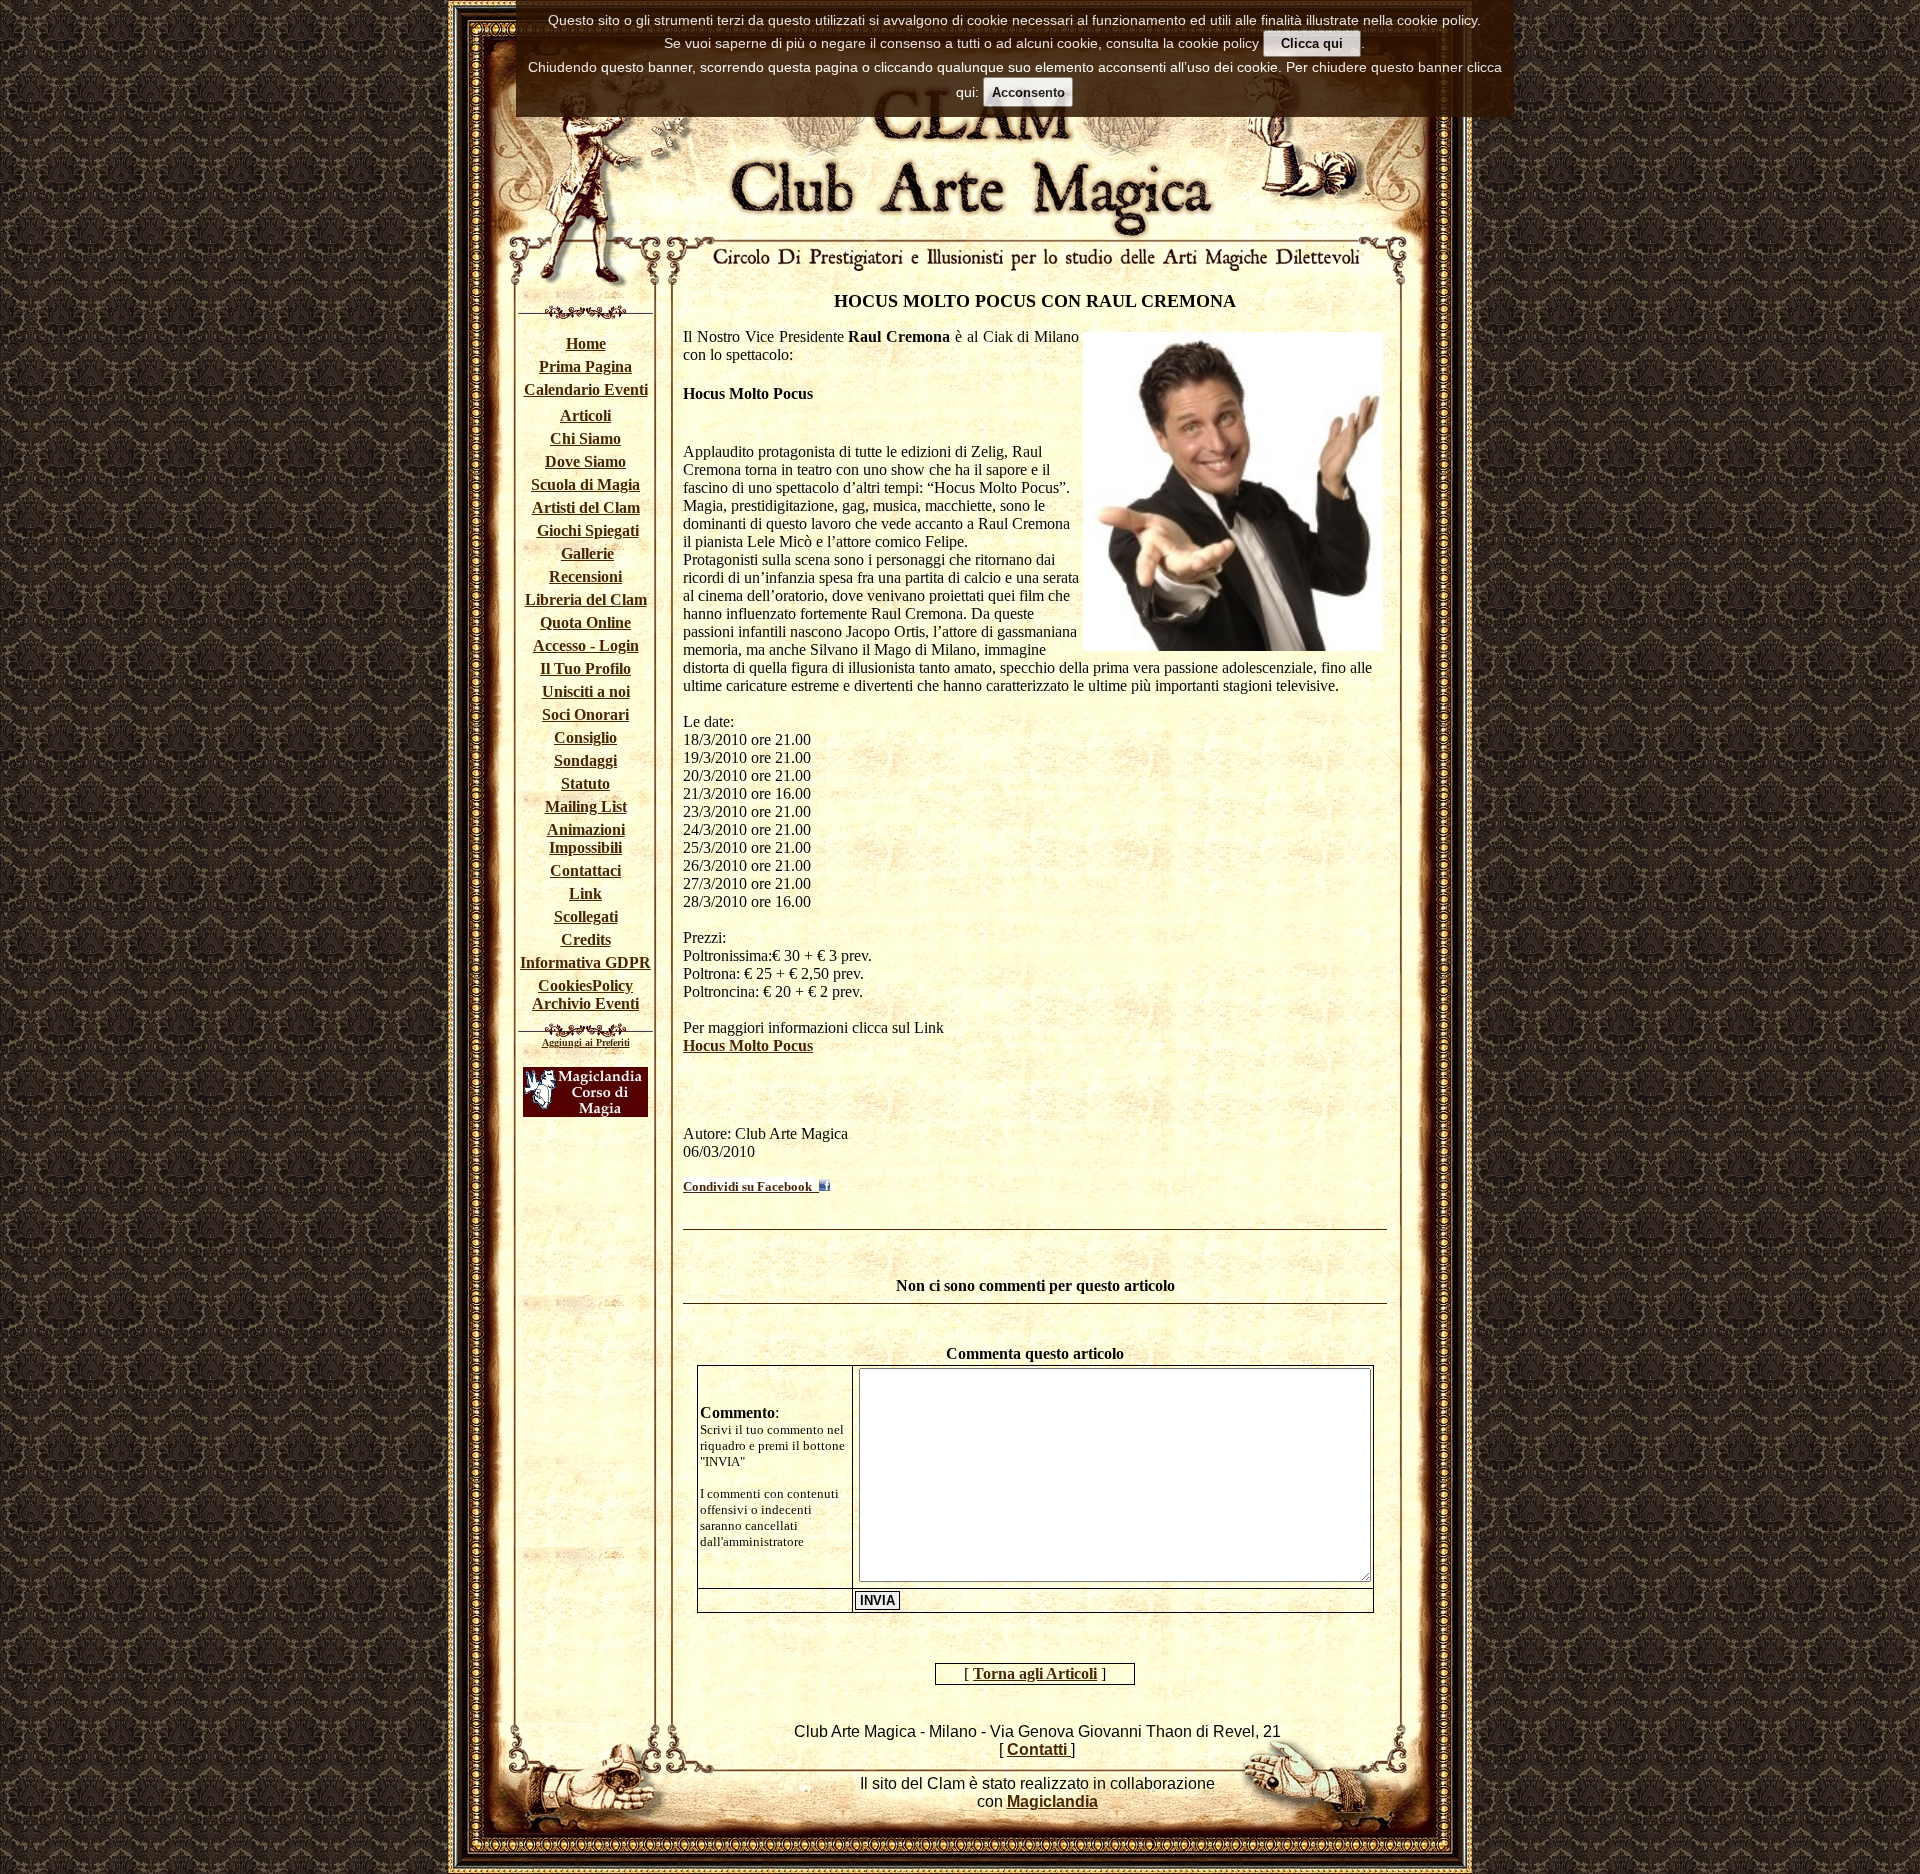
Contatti (1039, 1749)
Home (586, 343)
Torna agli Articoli (1035, 1673)
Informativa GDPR (585, 962)
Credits (586, 939)
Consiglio (585, 737)
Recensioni (585, 576)
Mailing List (586, 806)
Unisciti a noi (586, 691)
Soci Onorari (585, 714)
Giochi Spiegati (588, 530)
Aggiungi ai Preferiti (586, 1042)
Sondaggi (585, 760)
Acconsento (1028, 92)
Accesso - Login (586, 645)
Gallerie (587, 553)
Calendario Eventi (586, 389)
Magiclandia (1052, 1801)
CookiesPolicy (585, 985)
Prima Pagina (585, 366)
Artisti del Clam (586, 507)
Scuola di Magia (585, 484)
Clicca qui (1312, 43)
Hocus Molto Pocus (748, 1045)
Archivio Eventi (585, 1003)
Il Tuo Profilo (585, 668)
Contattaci (585, 870)
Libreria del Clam (586, 599)
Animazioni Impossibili (586, 838)
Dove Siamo (585, 461)
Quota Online (585, 622)
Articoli (585, 415)
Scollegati (586, 916)
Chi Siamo (585, 438)
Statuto (585, 783)
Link (585, 893)
